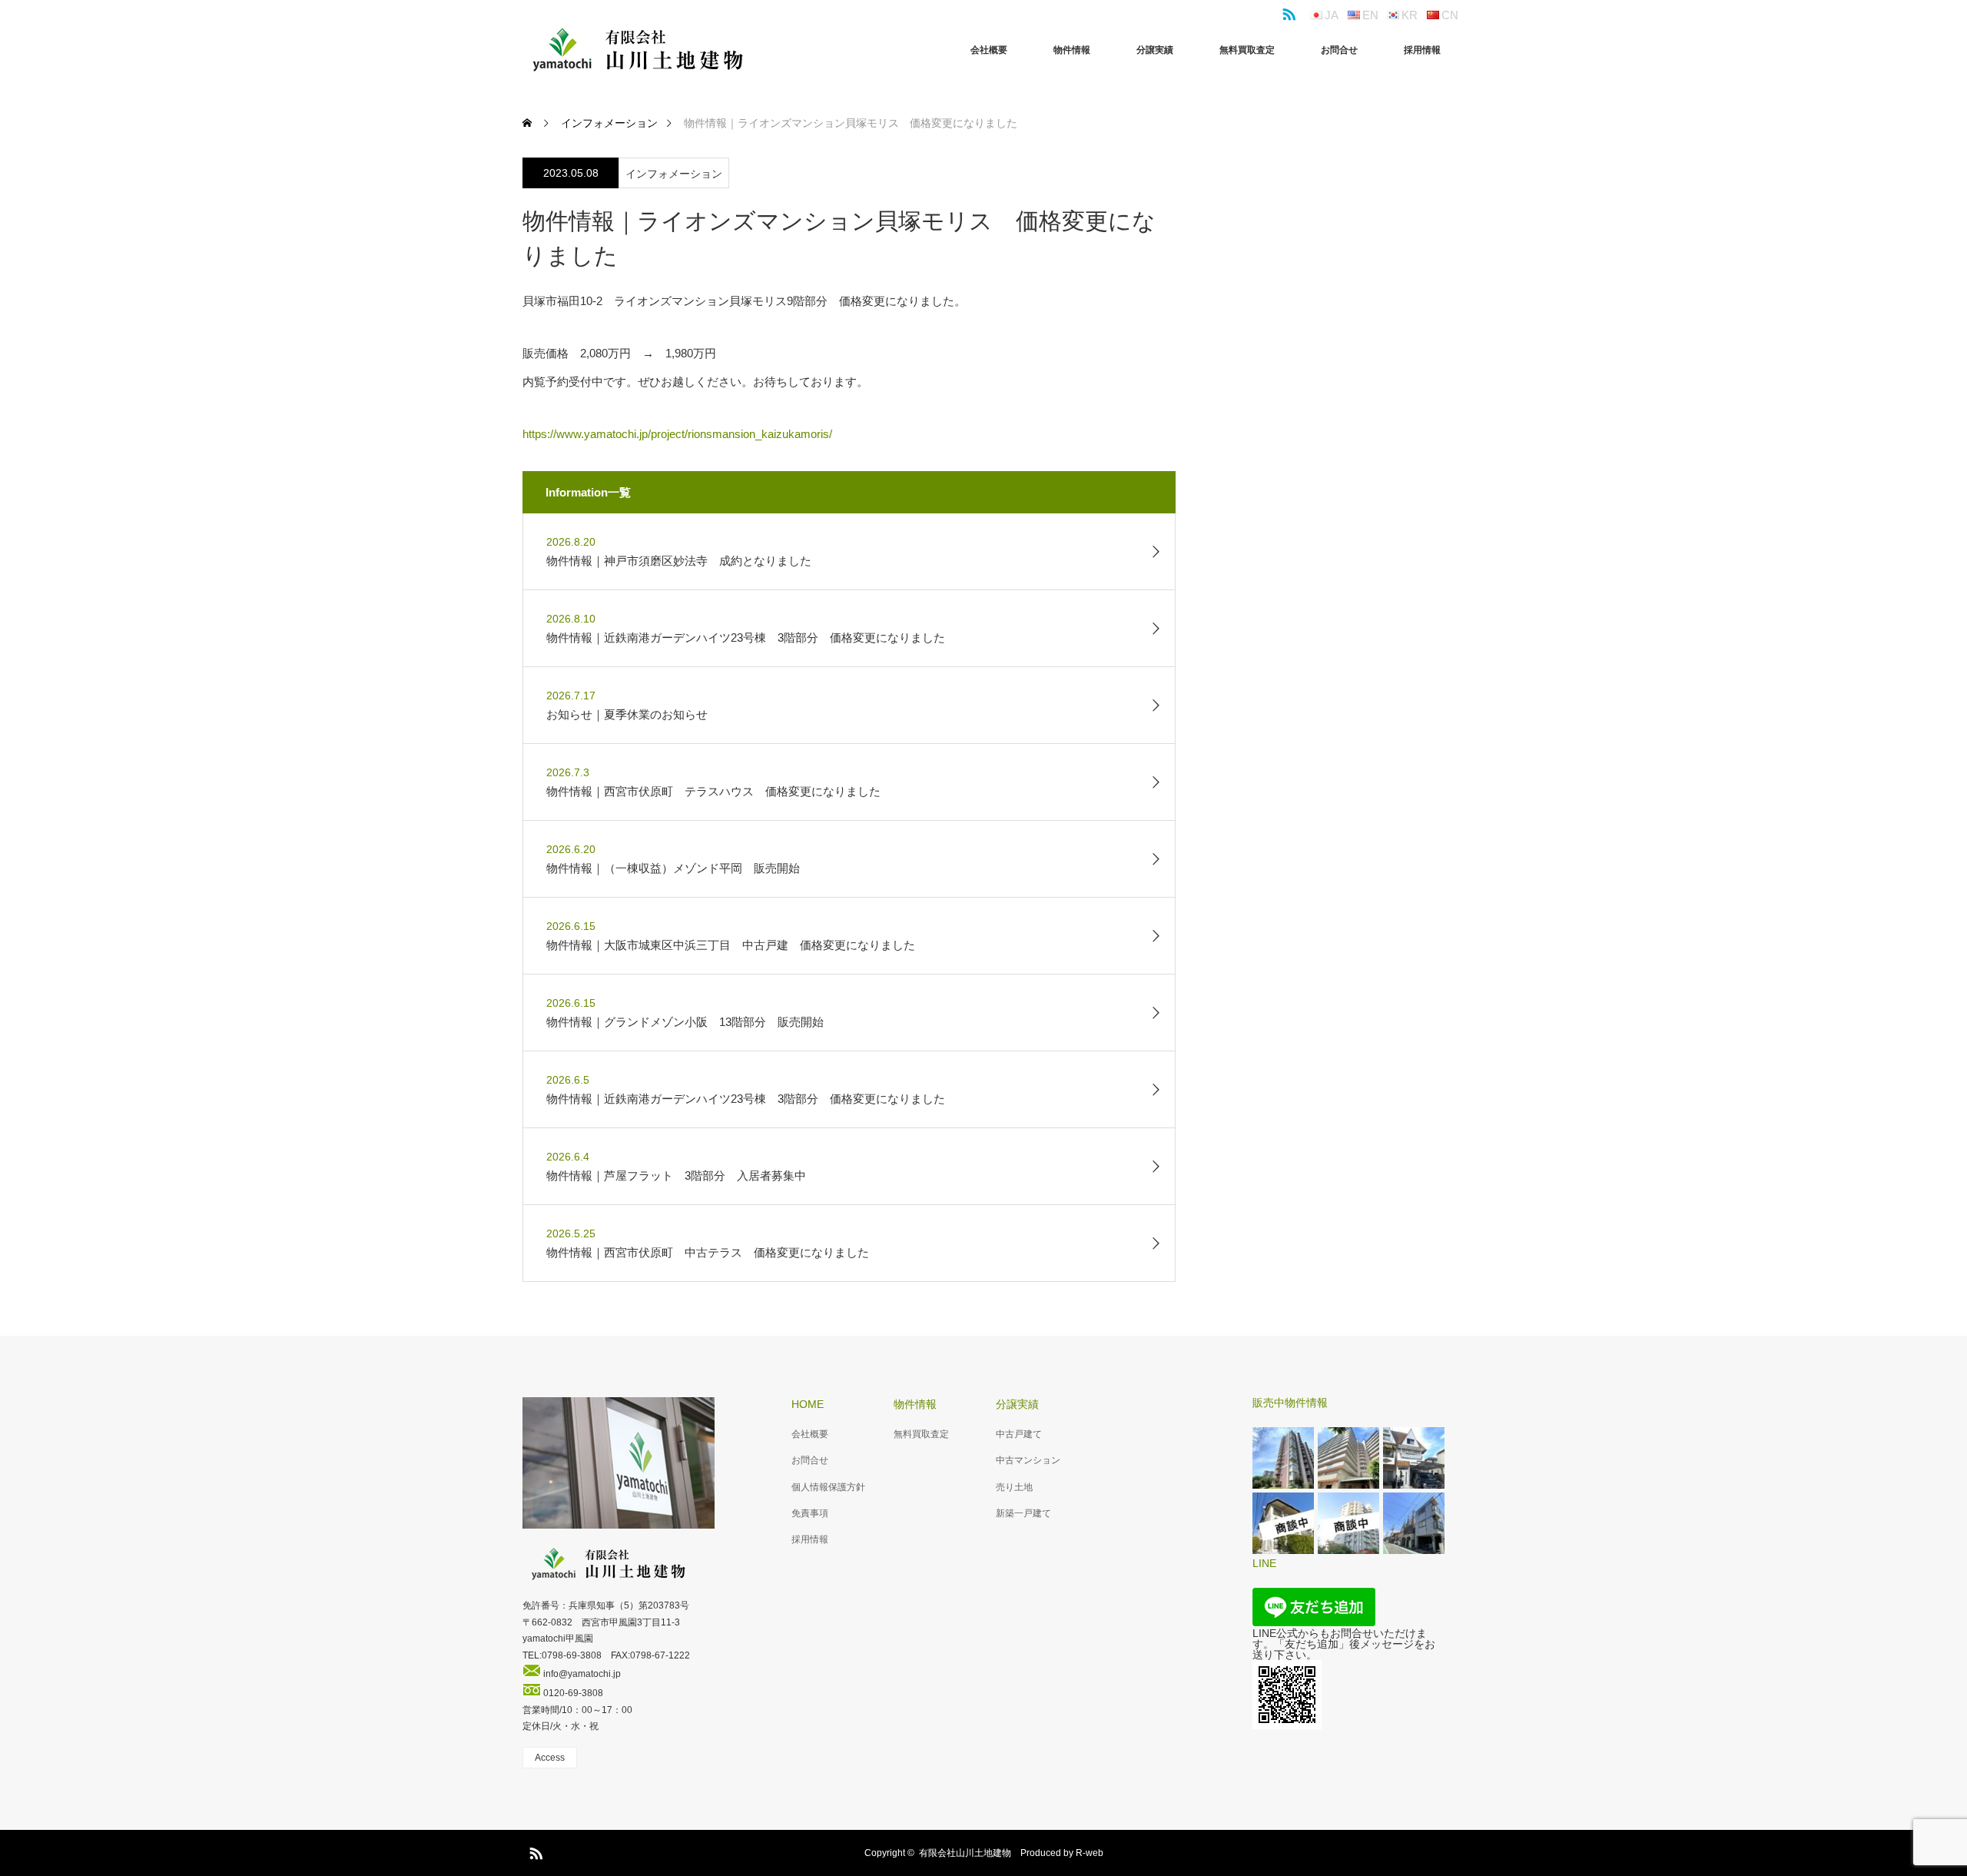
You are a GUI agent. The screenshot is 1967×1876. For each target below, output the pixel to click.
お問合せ (1339, 50)
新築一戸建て (1023, 1513)
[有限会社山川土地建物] (638, 50)
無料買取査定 (1247, 50)
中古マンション (1028, 1460)
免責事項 (810, 1513)
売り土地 (1014, 1487)
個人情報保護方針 (828, 1487)
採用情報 (1422, 50)
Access (550, 1758)
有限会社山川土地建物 (965, 1853)
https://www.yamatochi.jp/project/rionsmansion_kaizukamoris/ (677, 434)
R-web (1090, 1853)
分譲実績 (1155, 50)
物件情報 (1072, 50)
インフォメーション (674, 174)
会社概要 (989, 50)
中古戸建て (1019, 1434)
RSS (1287, 12)
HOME (808, 1404)
